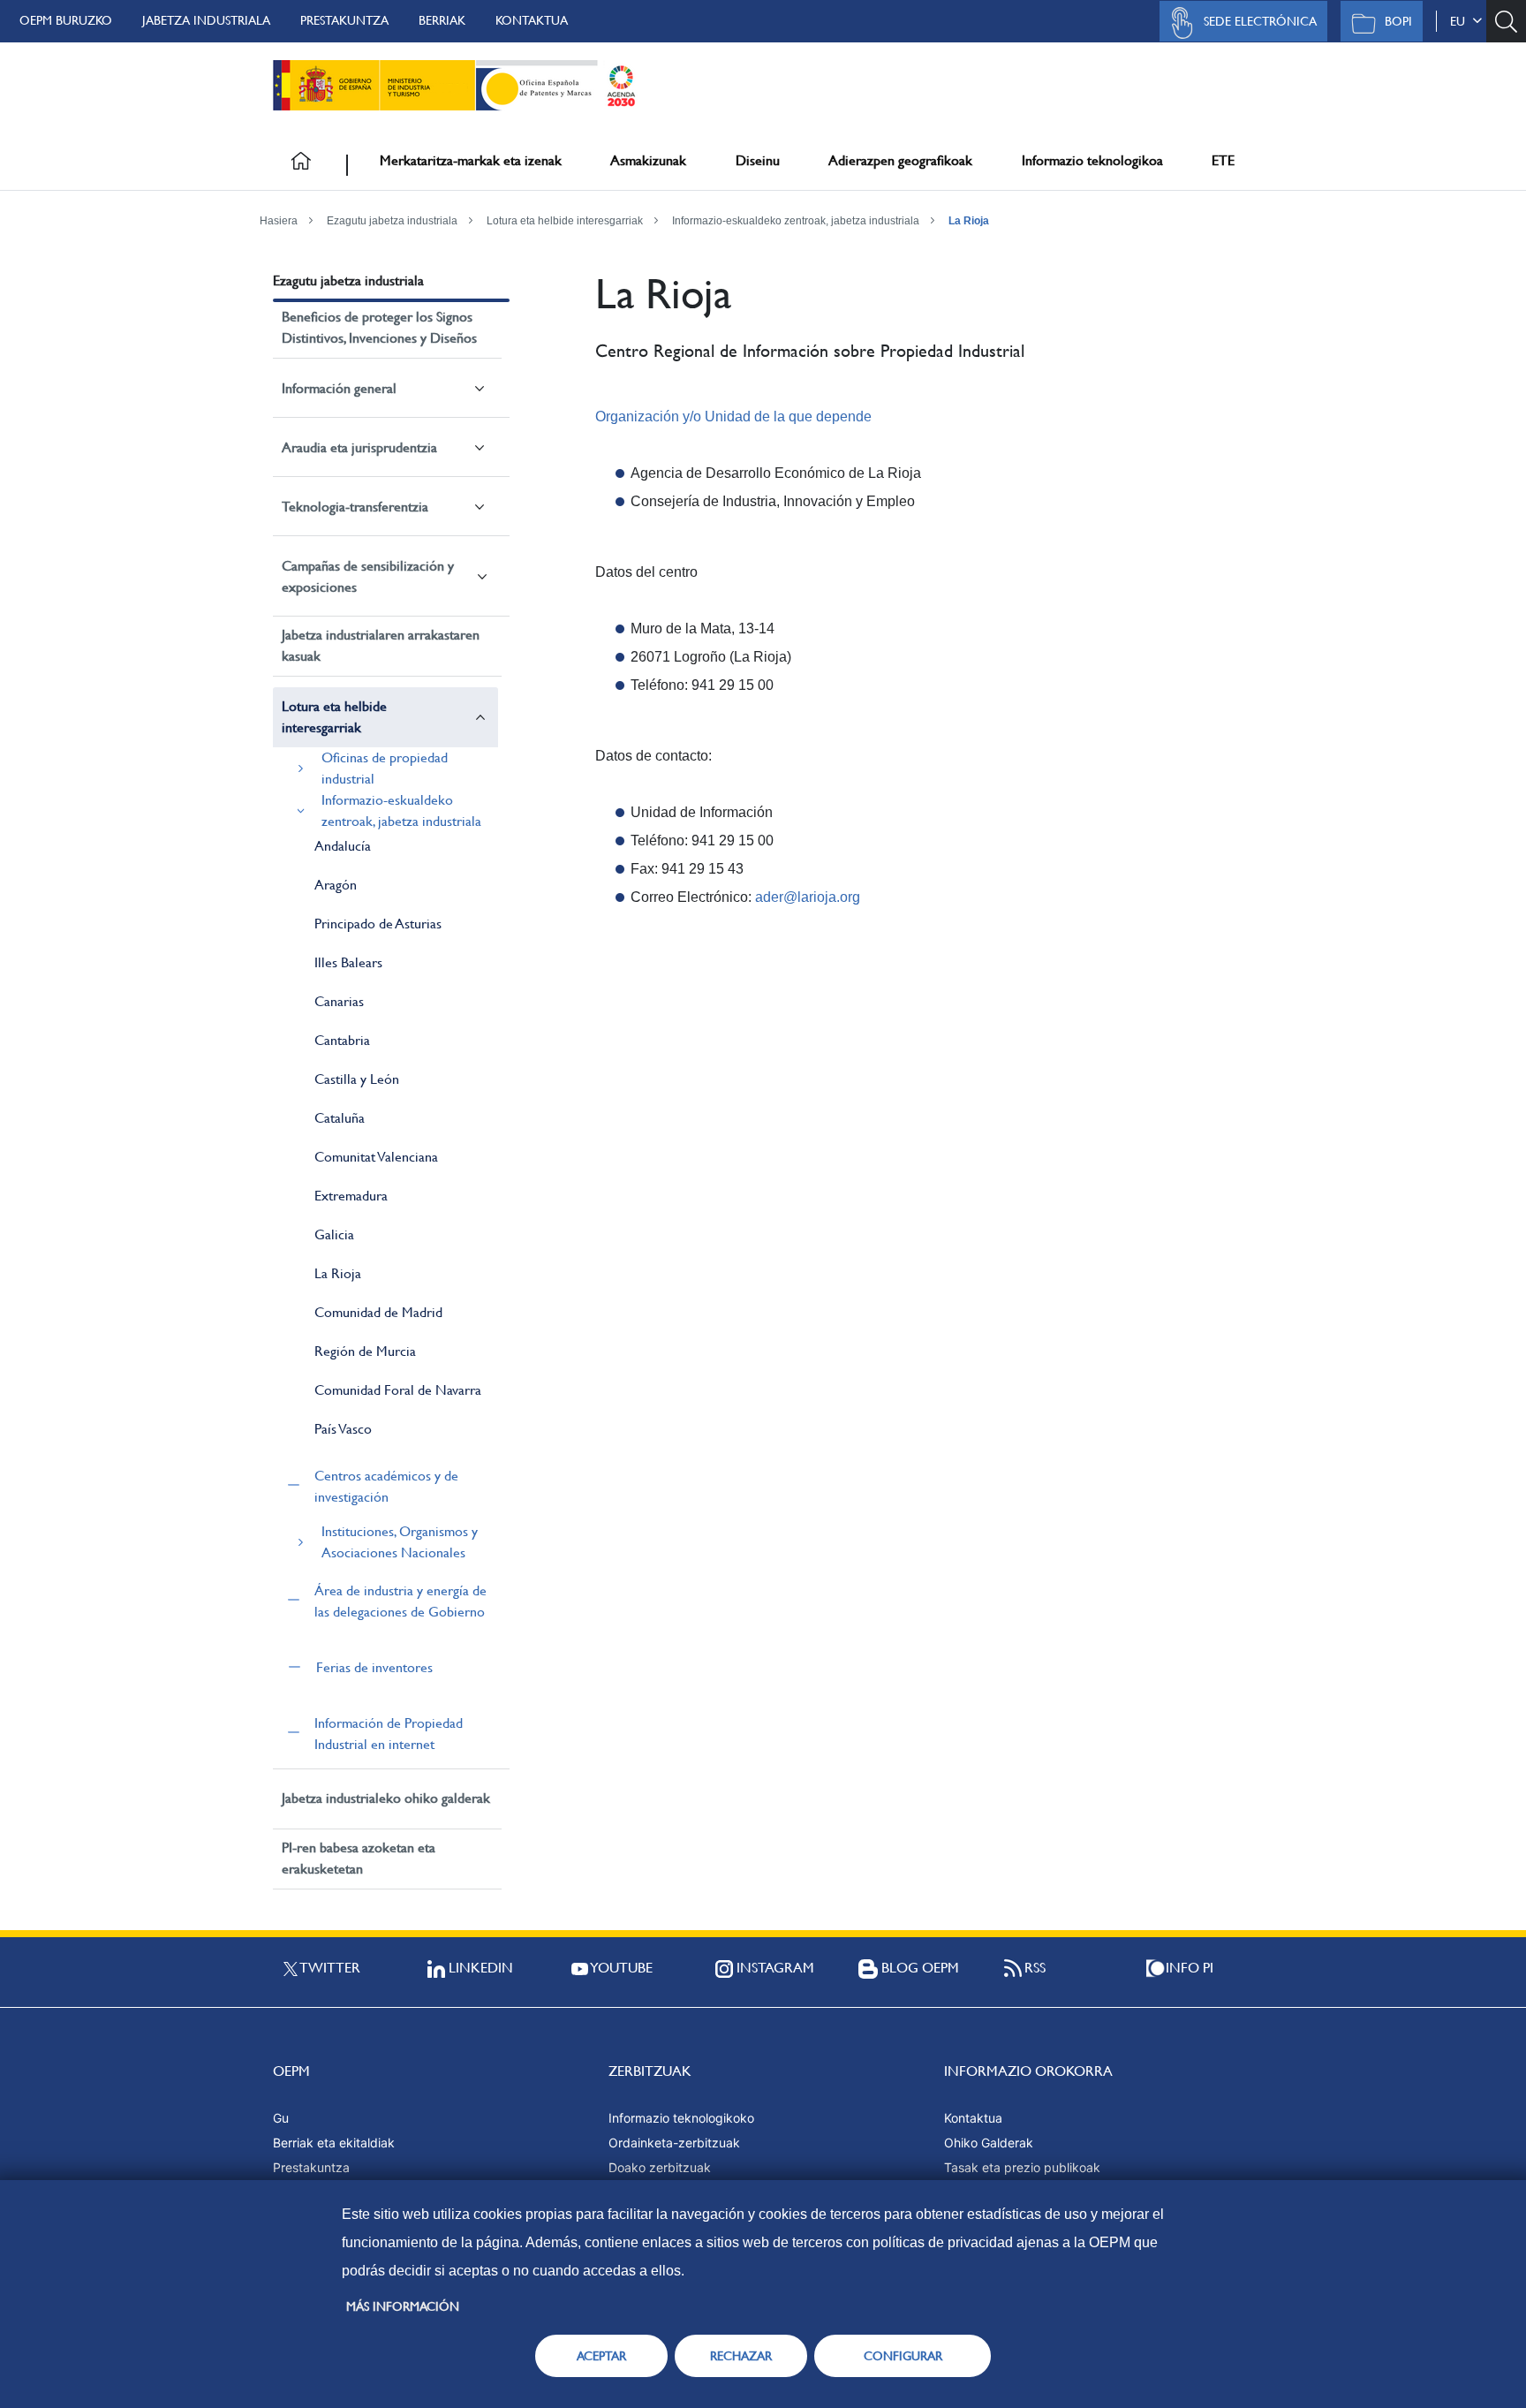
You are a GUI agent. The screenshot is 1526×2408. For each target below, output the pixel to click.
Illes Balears (348, 962)
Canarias (339, 1001)
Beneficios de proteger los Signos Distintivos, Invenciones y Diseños (379, 327)
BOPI (1398, 21)
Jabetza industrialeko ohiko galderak (386, 1798)
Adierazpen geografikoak (900, 160)
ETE (1223, 160)
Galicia (334, 1234)
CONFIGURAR (903, 2356)
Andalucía (343, 846)
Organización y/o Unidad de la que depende (733, 416)
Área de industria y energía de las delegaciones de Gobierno (400, 1601)
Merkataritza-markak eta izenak (471, 160)
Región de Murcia (365, 1351)
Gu (281, 2118)
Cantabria (342, 1040)
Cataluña (340, 1118)
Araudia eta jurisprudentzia (359, 447)
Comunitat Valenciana (376, 1157)
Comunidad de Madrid (378, 1312)
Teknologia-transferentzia (355, 507)
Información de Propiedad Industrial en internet (389, 1734)
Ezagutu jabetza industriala (392, 221)
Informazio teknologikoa (1092, 160)
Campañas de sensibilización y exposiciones (368, 576)
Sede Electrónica (1260, 21)
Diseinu (758, 160)
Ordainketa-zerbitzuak (674, 2143)
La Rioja (969, 221)
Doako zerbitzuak (660, 2167)
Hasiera (279, 221)
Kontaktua (532, 20)
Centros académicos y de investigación (386, 1486)
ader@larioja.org (808, 897)
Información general (339, 388)
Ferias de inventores (374, 1667)
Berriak (442, 20)
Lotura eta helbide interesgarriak (565, 221)
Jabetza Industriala (206, 20)
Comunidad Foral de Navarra (398, 1390)
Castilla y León (357, 1079)
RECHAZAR (741, 2356)
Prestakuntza (344, 20)
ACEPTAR (601, 2356)
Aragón (336, 885)
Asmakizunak (648, 160)
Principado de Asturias (378, 924)
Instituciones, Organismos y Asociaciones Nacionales (400, 1542)
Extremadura (351, 1196)
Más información (403, 2306)
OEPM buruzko (66, 20)
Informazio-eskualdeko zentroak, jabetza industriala (796, 221)
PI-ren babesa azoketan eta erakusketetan (359, 1858)
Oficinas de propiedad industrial (385, 768)
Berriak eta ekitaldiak (334, 2143)
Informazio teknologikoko (681, 2118)
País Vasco (343, 1429)
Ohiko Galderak (989, 2143)
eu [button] (1461, 21)
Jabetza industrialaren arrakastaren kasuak (381, 645)
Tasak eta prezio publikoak (1022, 2167)
